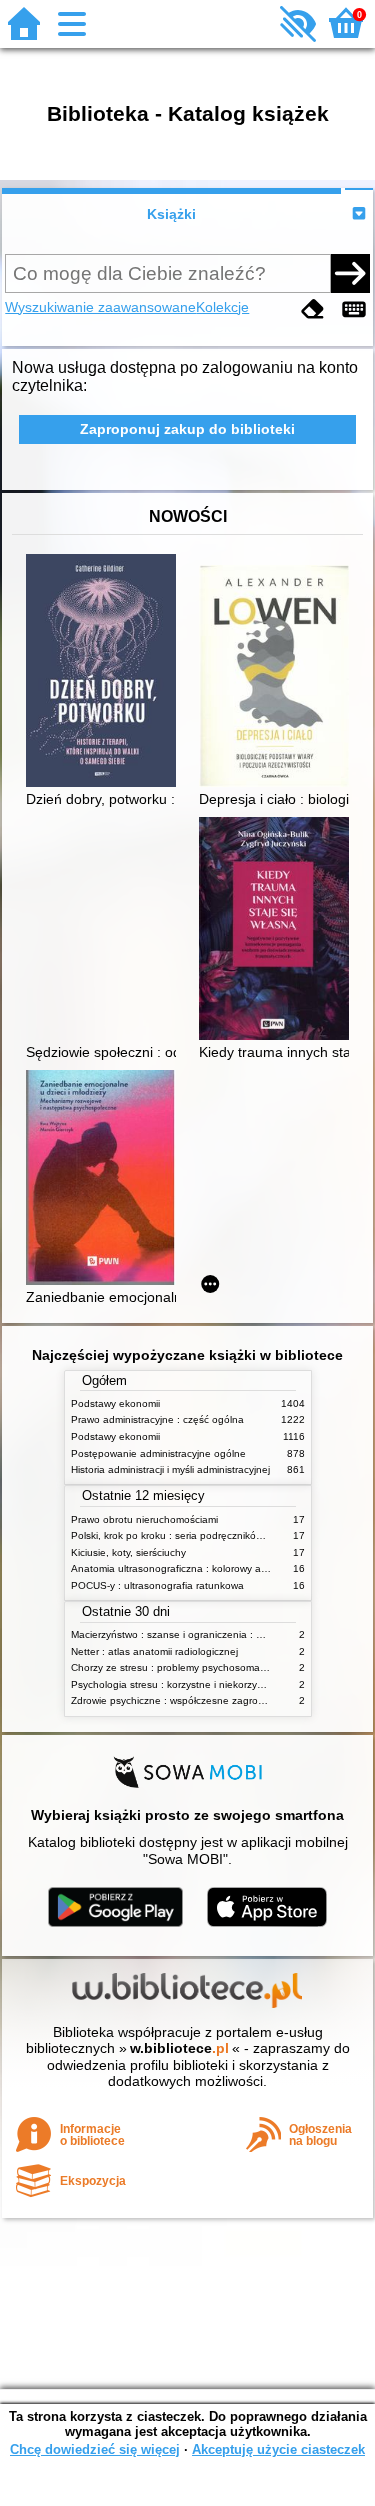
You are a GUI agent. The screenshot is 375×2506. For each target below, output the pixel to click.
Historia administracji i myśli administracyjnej (170, 1469)
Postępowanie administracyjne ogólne (158, 1453)
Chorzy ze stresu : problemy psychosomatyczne (180, 1667)
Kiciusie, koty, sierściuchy (128, 1552)
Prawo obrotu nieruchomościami (144, 1519)
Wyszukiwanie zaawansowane (100, 307)
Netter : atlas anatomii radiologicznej (154, 1651)
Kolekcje (222, 307)
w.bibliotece (179, 2048)
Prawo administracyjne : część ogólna (157, 1419)
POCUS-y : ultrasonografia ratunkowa (157, 1585)
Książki (171, 214)
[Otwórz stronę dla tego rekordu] (106, 672)
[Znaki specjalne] (354, 309)
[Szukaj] (350, 273)
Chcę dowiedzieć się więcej (95, 2449)
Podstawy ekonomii (115, 1403)
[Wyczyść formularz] (313, 309)
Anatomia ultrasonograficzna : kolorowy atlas (174, 1568)
